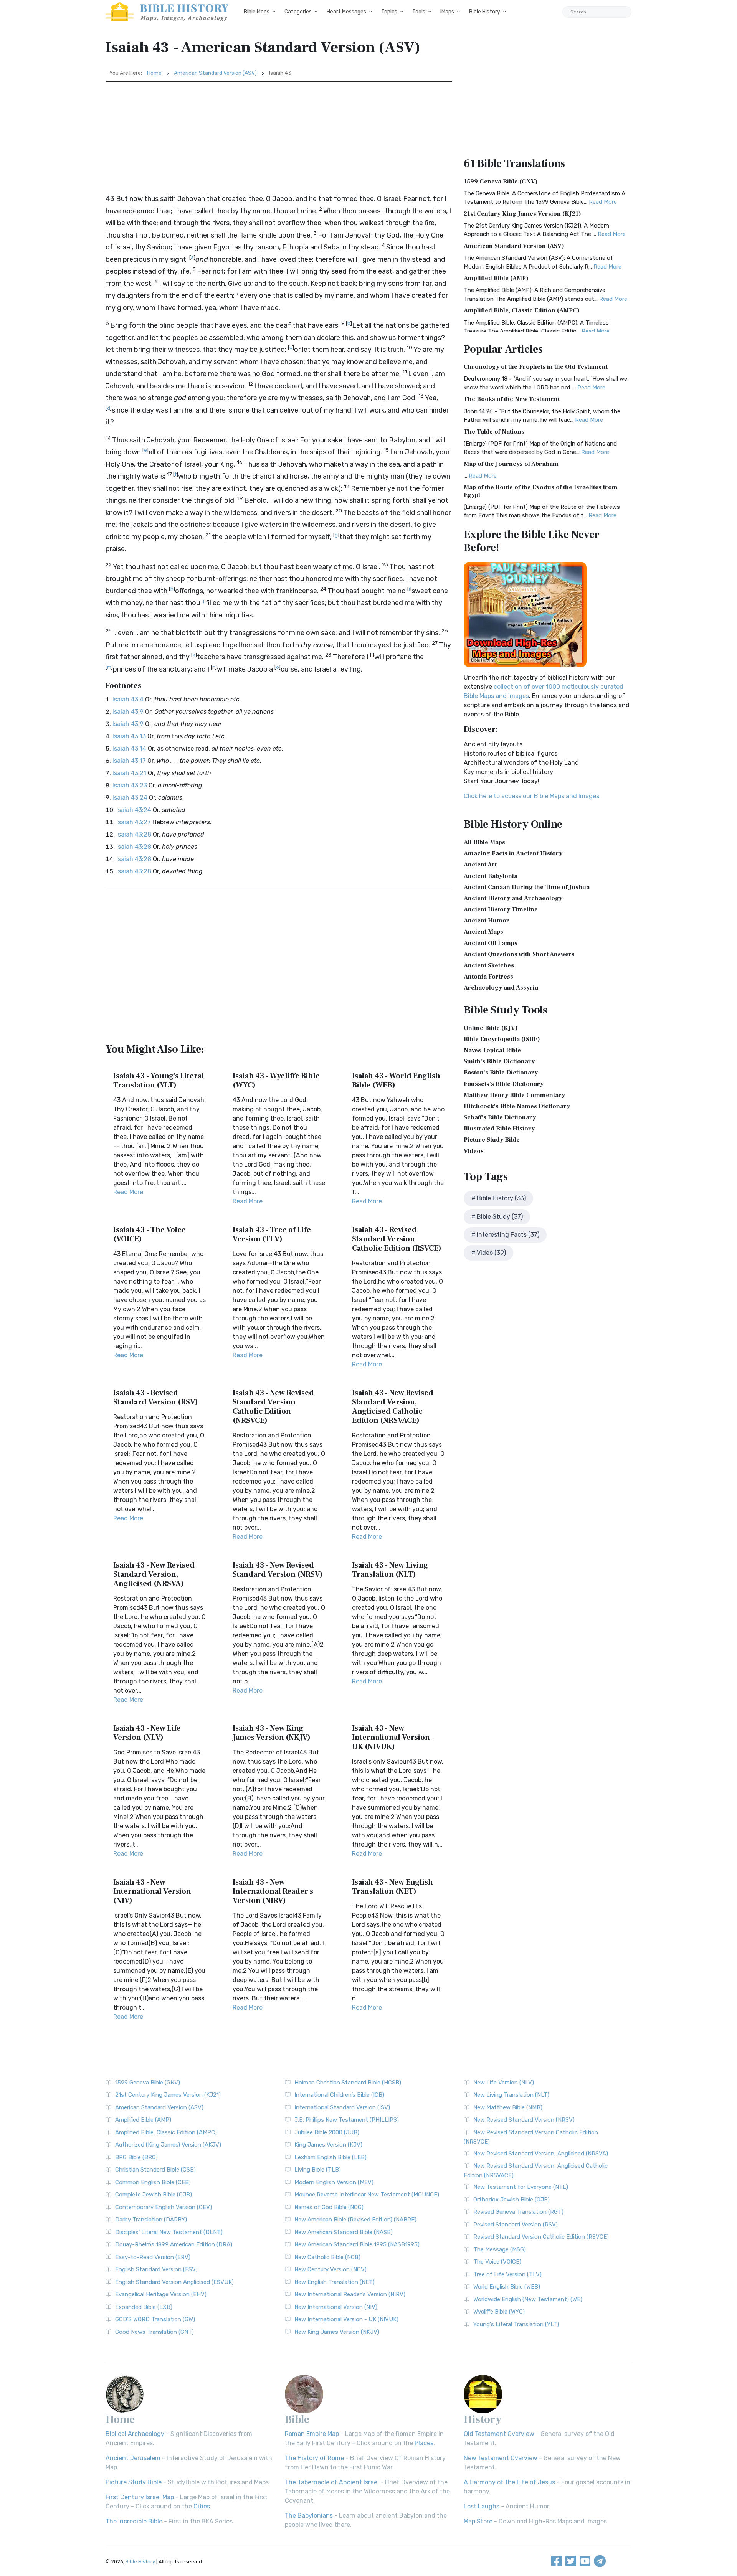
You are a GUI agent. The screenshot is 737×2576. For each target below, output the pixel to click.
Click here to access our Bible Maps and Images (531, 796)
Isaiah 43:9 (128, 712)
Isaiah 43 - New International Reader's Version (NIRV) (273, 1891)
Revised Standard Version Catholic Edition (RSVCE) (541, 2237)
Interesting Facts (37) (508, 1235)
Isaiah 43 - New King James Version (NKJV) (272, 1733)
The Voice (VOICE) (497, 2262)
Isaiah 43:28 (134, 834)
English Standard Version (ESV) (156, 2269)
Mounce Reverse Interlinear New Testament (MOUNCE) (367, 2195)
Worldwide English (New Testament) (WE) (528, 2299)
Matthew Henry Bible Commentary (514, 1095)
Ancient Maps (483, 932)
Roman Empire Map (312, 2434)
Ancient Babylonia (491, 876)
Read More (128, 1192)
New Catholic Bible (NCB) (327, 2257)
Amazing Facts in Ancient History (513, 853)
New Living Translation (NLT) (511, 2095)
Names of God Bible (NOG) (329, 2207)
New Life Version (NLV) (504, 2083)
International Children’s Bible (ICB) (339, 2095)
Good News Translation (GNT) (155, 2332)
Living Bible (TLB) (318, 2170)
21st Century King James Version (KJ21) (522, 214)
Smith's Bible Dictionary (499, 1061)
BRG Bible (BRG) (136, 2157)
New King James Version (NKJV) (337, 2332)
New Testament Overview (501, 2458)
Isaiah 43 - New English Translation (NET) (392, 1887)
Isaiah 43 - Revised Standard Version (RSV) (156, 1398)
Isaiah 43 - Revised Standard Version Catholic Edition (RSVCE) (397, 1239)
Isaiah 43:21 (129, 773)
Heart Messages (346, 12)
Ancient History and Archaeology (513, 898)
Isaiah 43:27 (134, 822)
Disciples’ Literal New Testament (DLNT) (169, 2232)
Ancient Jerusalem (133, 2458)
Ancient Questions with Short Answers (519, 954)
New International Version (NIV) (336, 2307)
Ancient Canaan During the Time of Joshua (527, 887)
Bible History (485, 12)
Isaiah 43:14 (129, 748)
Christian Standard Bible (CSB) (155, 2170)
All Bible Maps (484, 842)
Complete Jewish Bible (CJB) (154, 2195)
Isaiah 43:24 (130, 798)
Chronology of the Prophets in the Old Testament (536, 367)
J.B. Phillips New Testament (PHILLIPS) (347, 2120)
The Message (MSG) (500, 2249)
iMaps (447, 12)
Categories (298, 12)
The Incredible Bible (134, 2521)
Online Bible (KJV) (491, 1028)
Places (424, 2443)
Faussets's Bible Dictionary (504, 1084)
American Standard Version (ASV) (215, 73)
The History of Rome (314, 2458)
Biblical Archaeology (135, 2434)
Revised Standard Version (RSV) (516, 2225)
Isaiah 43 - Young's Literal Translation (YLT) (159, 1081)
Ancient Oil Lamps (491, 943)
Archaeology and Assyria (501, 988)
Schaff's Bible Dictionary (500, 1117)
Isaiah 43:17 (129, 761)
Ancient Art (480, 865)
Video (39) (491, 1253)
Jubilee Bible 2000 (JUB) (327, 2132)
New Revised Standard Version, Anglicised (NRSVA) (541, 2154)
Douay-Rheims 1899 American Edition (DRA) (174, 2244)
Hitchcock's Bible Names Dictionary (517, 1106)
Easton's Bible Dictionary (501, 1073)
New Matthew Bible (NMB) (508, 2107)
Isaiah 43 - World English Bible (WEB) (396, 1081)
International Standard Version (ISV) (342, 2107)
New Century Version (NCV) (330, 2269)
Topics (389, 12)
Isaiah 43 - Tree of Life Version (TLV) (272, 1234)
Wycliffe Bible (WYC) (499, 2312)
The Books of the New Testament (512, 399)
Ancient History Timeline (501, 909)
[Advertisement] (279, 139)
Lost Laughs (482, 2506)
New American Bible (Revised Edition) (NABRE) (355, 2220)
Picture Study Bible (492, 1140)
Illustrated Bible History (499, 1129)
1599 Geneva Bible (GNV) (501, 182)
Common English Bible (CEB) (153, 2182)
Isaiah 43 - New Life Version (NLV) (147, 1733)
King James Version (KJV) (328, 2145)
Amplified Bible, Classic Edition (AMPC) (522, 310)
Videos (474, 1151)
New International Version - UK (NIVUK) (346, 2319)
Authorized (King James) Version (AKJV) (168, 2145)
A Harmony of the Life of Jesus (509, 2482)
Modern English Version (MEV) (334, 2182)
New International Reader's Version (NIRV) (350, 2294)
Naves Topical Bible (492, 1050)
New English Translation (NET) (335, 2282)
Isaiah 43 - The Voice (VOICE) (150, 1234)
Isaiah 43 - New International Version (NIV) (152, 1891)
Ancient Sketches (489, 965)
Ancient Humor (487, 921)
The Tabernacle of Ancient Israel (332, 2482)
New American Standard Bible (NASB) (344, 2232)
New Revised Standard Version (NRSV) (524, 2120)
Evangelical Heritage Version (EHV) (161, 2294)
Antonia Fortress (488, 977)
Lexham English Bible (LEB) (330, 2157)
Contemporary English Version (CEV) (164, 2207)
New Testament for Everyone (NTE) (521, 2187)
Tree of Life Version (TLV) (507, 2274)
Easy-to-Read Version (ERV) (153, 2257)
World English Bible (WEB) (507, 2287)
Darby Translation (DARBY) (151, 2220)
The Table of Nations (494, 432)
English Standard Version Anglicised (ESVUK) (174, 2282)
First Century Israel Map (140, 2497)
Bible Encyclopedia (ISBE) (502, 1039)
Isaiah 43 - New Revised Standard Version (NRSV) (278, 1570)
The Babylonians (309, 2516)
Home (154, 73)
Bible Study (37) (500, 1217)
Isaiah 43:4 (128, 699)
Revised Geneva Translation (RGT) (518, 2212)
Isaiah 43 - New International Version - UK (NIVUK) (393, 1738)
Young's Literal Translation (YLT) (516, 2324)
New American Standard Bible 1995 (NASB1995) (357, 2244)
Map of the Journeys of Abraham (511, 464)
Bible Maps (257, 12)
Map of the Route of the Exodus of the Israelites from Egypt (541, 491)
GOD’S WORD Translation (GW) (155, 2319)
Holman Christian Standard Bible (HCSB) (348, 2083)
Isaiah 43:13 (129, 736)
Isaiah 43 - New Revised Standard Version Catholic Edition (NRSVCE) (273, 1407)
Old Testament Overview (499, 2434)
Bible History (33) (501, 1198)
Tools (419, 12)
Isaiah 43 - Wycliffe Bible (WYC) (276, 1081)
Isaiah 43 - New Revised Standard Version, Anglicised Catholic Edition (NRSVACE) (393, 1407)
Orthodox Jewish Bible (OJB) (511, 2200)
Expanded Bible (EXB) (144, 2307)
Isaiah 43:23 (130, 785)
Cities (202, 2506)
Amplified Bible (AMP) (496, 278)
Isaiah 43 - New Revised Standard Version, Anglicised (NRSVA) (154, 1574)
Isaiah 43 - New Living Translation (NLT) (390, 1570)
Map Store (478, 2521)
